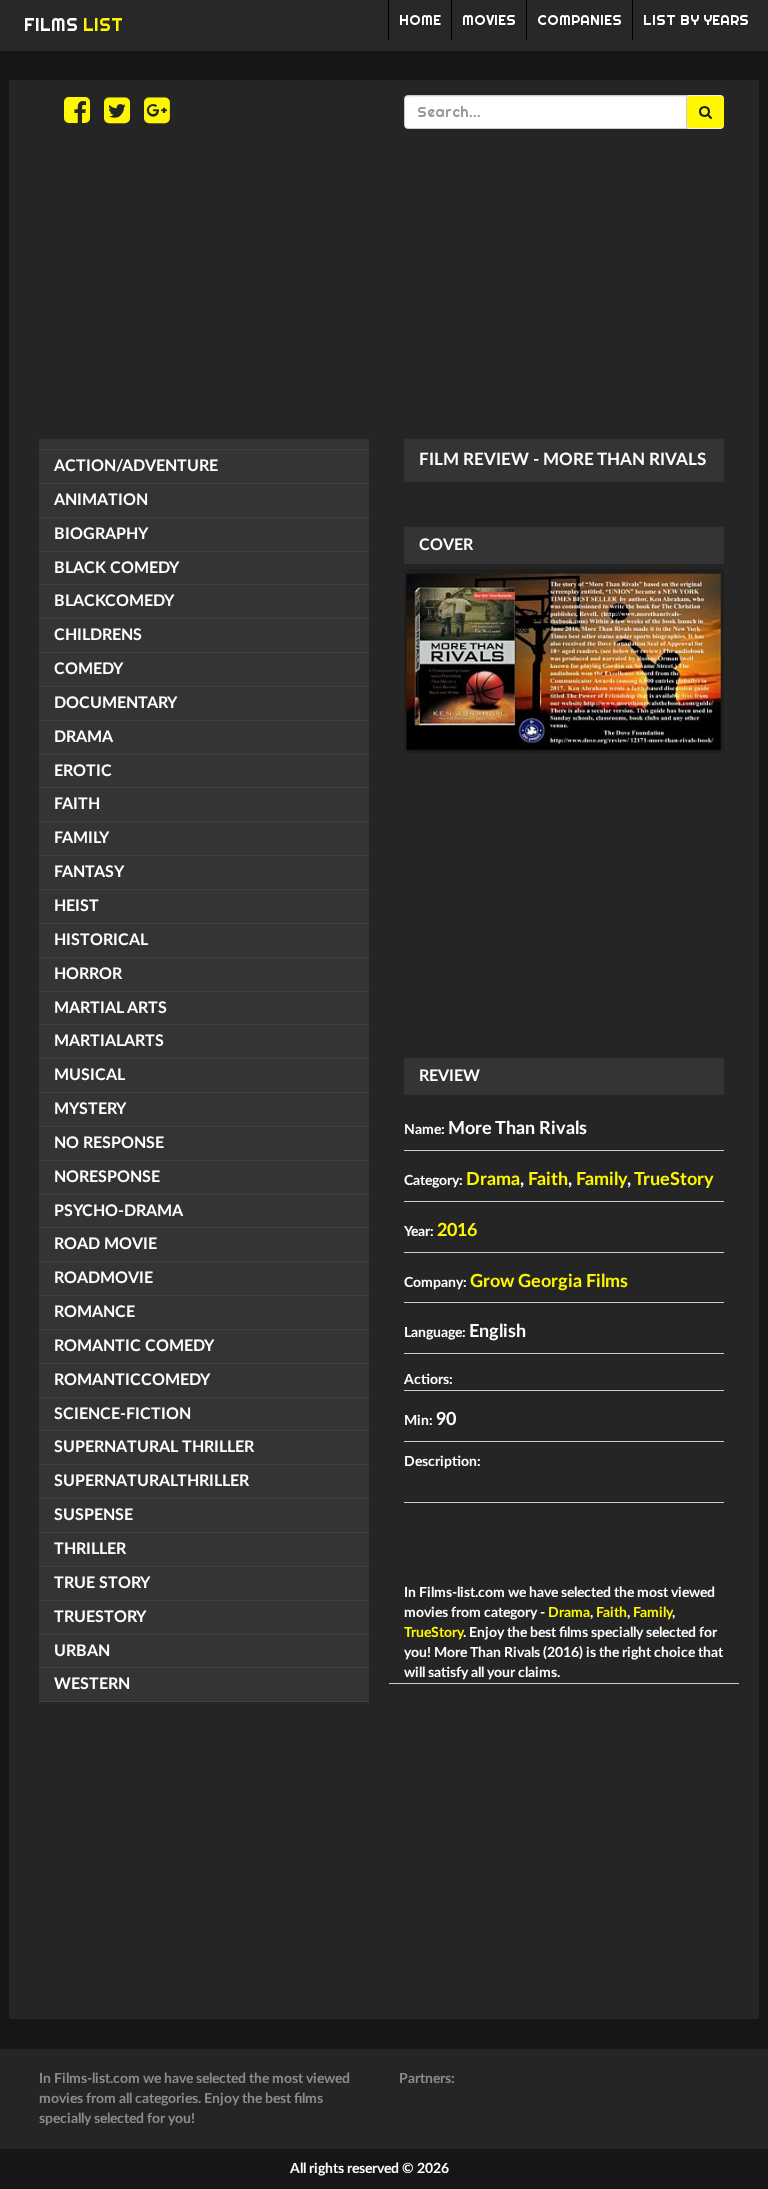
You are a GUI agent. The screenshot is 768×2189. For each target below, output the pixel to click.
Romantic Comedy (134, 1346)
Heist (76, 906)
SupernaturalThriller (151, 1481)
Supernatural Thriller (154, 1447)
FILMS (73, 24)
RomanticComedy (132, 1380)
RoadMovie (103, 1278)
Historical (101, 940)
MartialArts (109, 1041)
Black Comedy (116, 568)
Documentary (115, 703)
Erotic (83, 771)
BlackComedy (114, 601)
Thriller (90, 1549)
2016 (457, 1231)
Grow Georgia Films (549, 1282)
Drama (83, 737)
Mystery (90, 1109)
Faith (77, 804)
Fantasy (89, 872)
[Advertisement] (384, 284)
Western (92, 1684)
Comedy (88, 669)
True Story (102, 1583)
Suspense (93, 1515)
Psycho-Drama (118, 1211)
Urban (82, 1651)
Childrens (98, 635)
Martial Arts (110, 1008)
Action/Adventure (136, 466)
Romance (94, 1312)
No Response (109, 1143)
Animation (101, 500)
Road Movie (105, 1244)
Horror (88, 974)
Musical (89, 1075)
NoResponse (107, 1177)
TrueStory (100, 1617)
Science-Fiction (122, 1414)
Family (81, 838)
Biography (101, 534)
